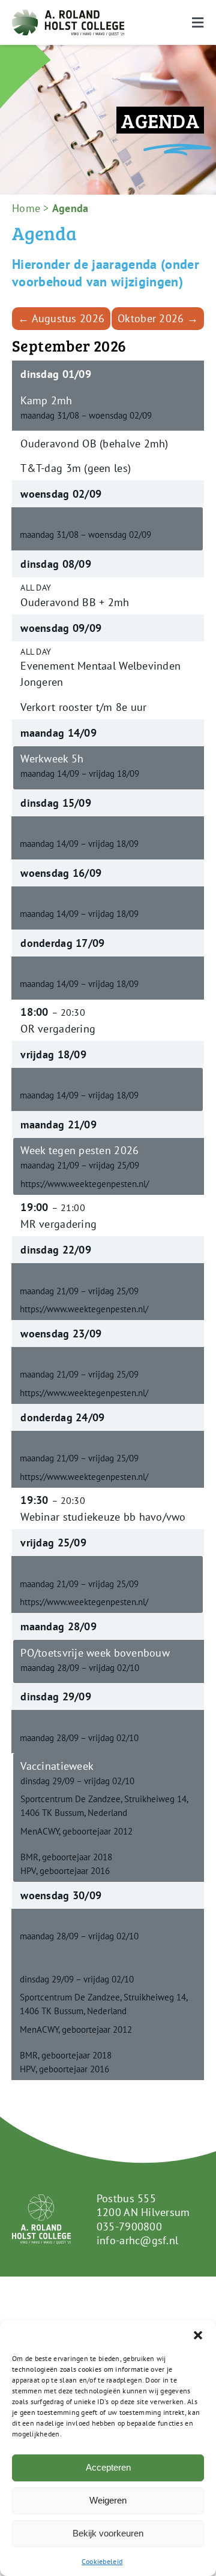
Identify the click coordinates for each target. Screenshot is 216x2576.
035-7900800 (129, 2227)
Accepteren (108, 2467)
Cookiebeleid (102, 2561)
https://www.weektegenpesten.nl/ (85, 1183)
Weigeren (108, 2500)
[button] (198, 2335)
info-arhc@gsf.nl (137, 2240)
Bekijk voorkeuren (108, 2533)
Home (26, 208)
